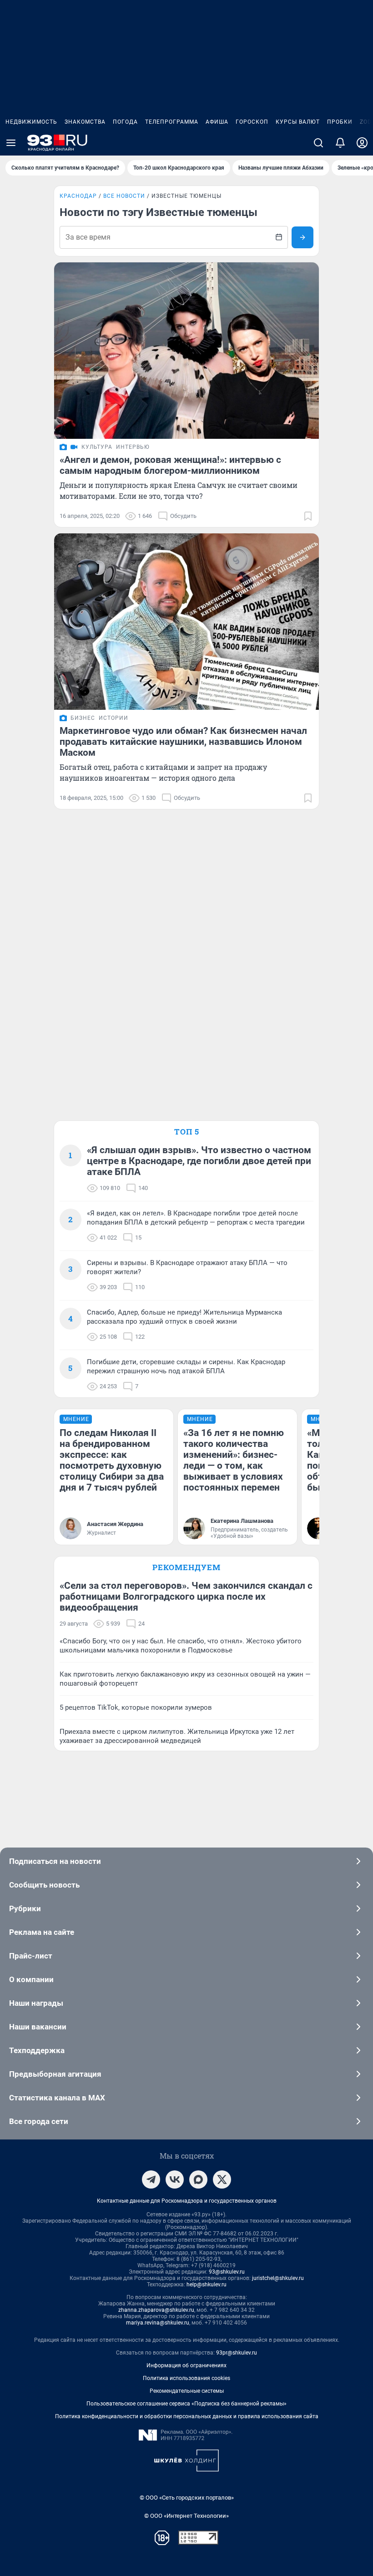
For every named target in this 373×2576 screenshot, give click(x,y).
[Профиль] (362, 143)
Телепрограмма (172, 122)
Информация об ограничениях (186, 2365)
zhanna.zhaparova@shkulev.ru (156, 2310)
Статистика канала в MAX (57, 2098)
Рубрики (25, 1908)
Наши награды (36, 2003)
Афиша (217, 122)
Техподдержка (37, 2050)
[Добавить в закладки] (308, 516)
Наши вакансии (38, 2027)
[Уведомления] (340, 143)
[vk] (175, 2179)
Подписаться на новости (55, 1861)
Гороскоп (252, 122)
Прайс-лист (31, 1956)
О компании (31, 1979)
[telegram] (151, 2179)
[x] (222, 2179)
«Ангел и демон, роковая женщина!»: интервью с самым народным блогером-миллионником (170, 465)
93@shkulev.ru (227, 2272)
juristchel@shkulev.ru (278, 2278)
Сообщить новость (44, 1885)
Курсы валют (298, 122)
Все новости (124, 196)
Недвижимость (31, 122)
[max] (198, 2179)
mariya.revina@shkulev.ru (158, 2323)
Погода (125, 122)
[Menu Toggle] (11, 143)
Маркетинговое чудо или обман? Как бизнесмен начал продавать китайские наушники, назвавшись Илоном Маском (183, 742)
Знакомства (85, 122)
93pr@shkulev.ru (237, 2353)
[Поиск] (318, 143)
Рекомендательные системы (187, 2391)
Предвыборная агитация (55, 2074)
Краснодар (78, 196)
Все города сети (39, 2121)
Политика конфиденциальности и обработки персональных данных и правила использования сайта (187, 2416)
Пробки (340, 122)
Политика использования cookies (186, 2378)
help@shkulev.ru (207, 2285)
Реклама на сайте (42, 1932)
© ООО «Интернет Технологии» (186, 2516)
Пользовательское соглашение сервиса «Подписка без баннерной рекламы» (186, 2404)
